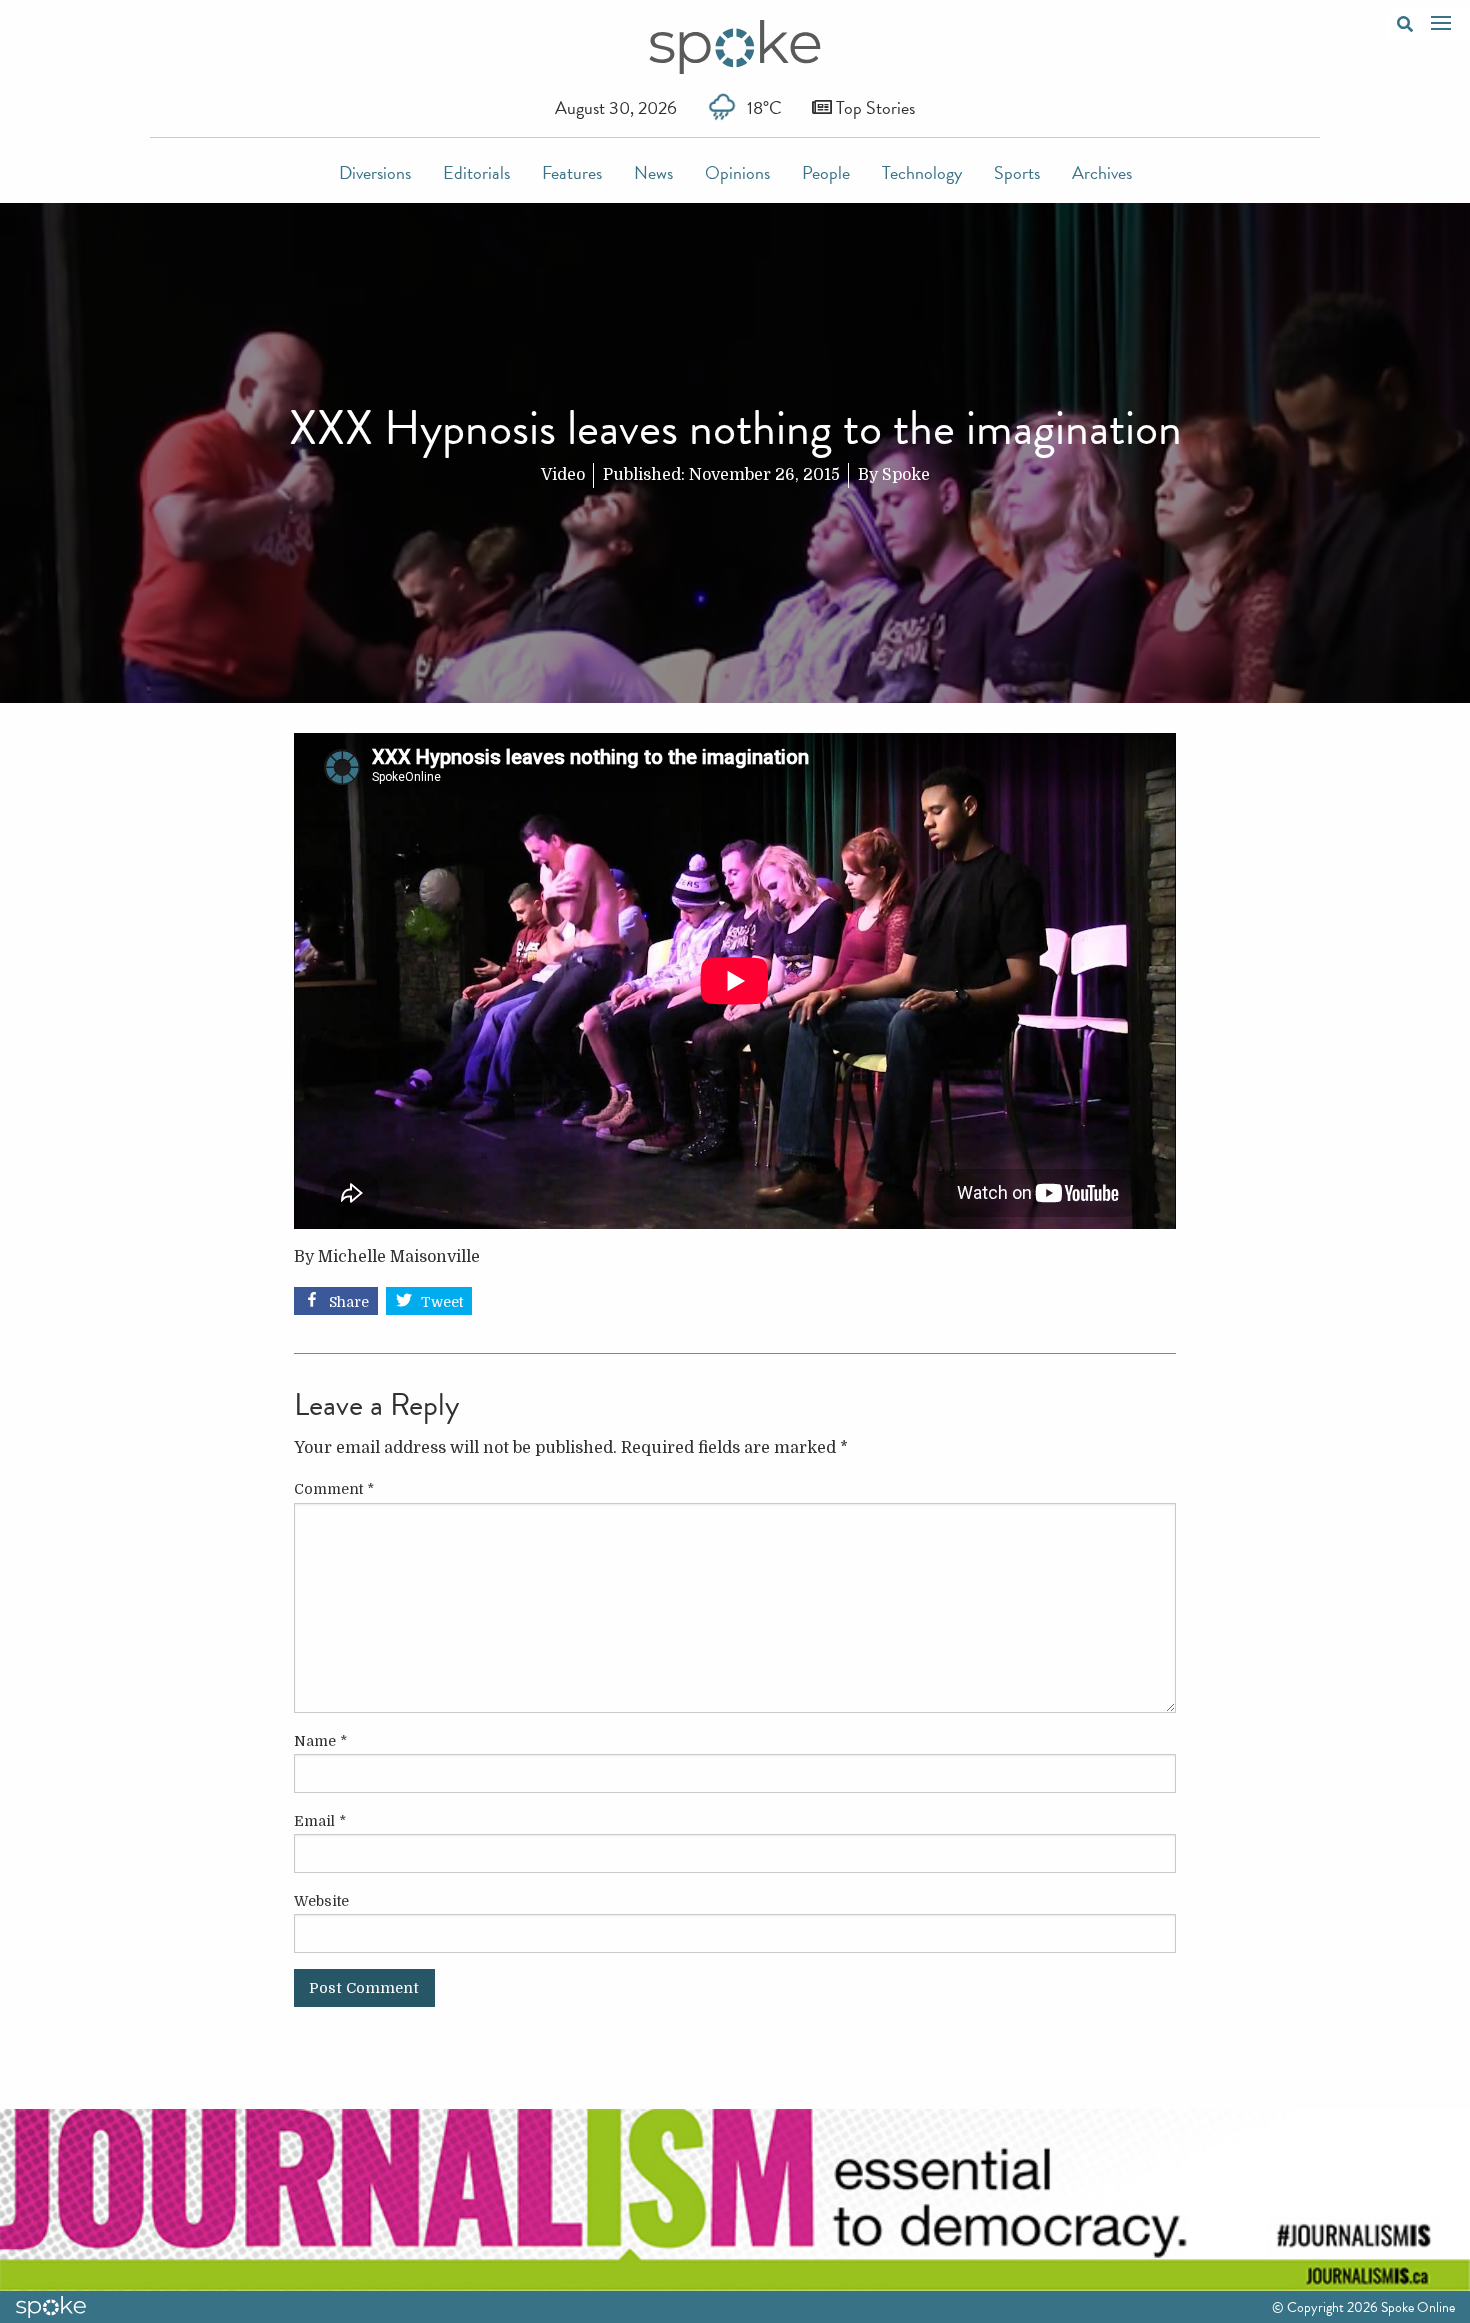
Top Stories (873, 107)
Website (321, 1901)
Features (572, 172)
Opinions (737, 172)
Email (320, 1821)
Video (563, 475)
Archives (1102, 172)
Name (320, 1741)
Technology (922, 172)
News (653, 172)
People (826, 172)
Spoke (906, 475)
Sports (1017, 172)
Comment (334, 1489)
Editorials (476, 172)
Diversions (375, 172)
